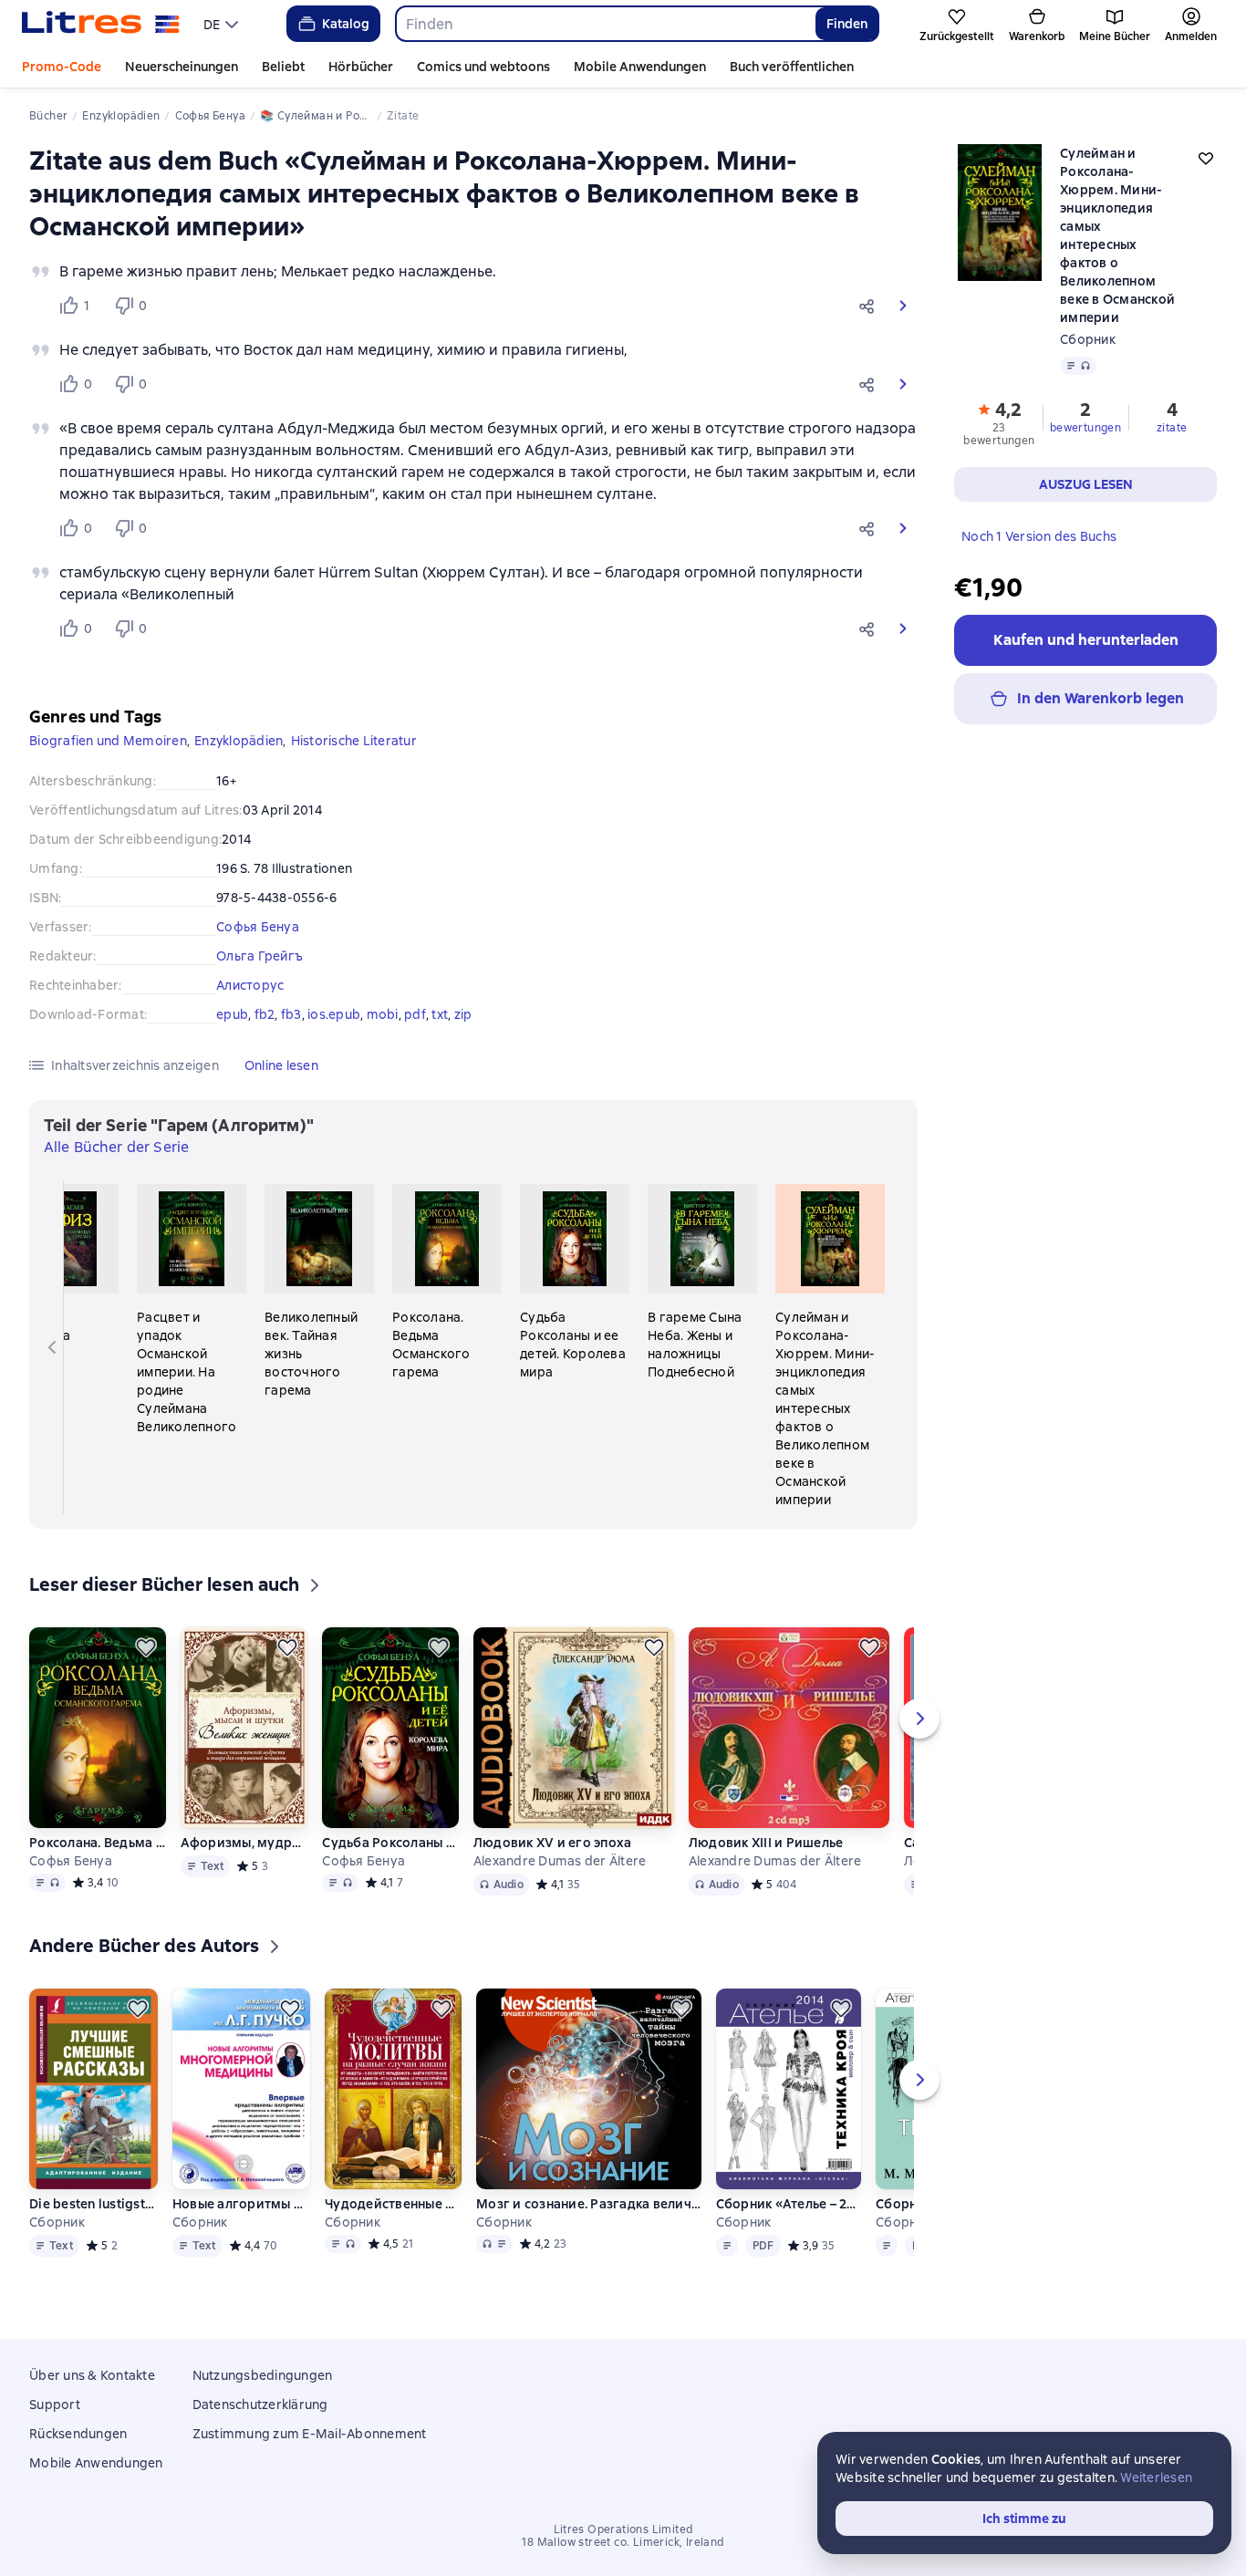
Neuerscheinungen (182, 67)
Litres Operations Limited (623, 2529)
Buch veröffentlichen (792, 67)
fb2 (265, 1014)
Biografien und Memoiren (108, 741)
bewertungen (1085, 428)
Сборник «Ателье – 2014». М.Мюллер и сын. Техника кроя (788, 2204)
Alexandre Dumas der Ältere (560, 1861)
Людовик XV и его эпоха (553, 1843)
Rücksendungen (78, 2434)
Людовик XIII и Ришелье (766, 1843)
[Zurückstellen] (146, 1647)
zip (463, 1014)
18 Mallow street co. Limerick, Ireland (623, 2542)
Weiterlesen (1156, 2477)
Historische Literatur (354, 741)
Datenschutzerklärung (260, 2405)
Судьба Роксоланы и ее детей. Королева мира (390, 1843)
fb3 (291, 1014)
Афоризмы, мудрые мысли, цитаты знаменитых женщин (244, 1843)
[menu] (223, 24)
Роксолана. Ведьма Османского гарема (97, 1843)
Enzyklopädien (239, 741)
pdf (415, 1014)
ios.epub (334, 1014)
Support (55, 2405)
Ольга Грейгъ (260, 956)
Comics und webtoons (483, 67)
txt (440, 1014)
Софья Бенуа (258, 927)
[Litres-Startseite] (101, 24)
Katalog (346, 24)
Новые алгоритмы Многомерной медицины (241, 2204)
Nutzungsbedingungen (263, 2375)
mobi (383, 1014)
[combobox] (605, 24)
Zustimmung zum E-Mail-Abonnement (310, 2434)
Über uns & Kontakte (92, 2375)
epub (232, 1014)
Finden (847, 24)
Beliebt (283, 67)
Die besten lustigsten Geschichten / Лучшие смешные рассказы (93, 2204)
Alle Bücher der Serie (116, 1147)
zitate (1172, 428)
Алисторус (250, 985)
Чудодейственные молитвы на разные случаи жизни (393, 2204)
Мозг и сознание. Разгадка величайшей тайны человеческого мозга (588, 2204)
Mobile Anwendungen (640, 67)
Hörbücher (361, 67)
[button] (870, 306)
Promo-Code (62, 67)
